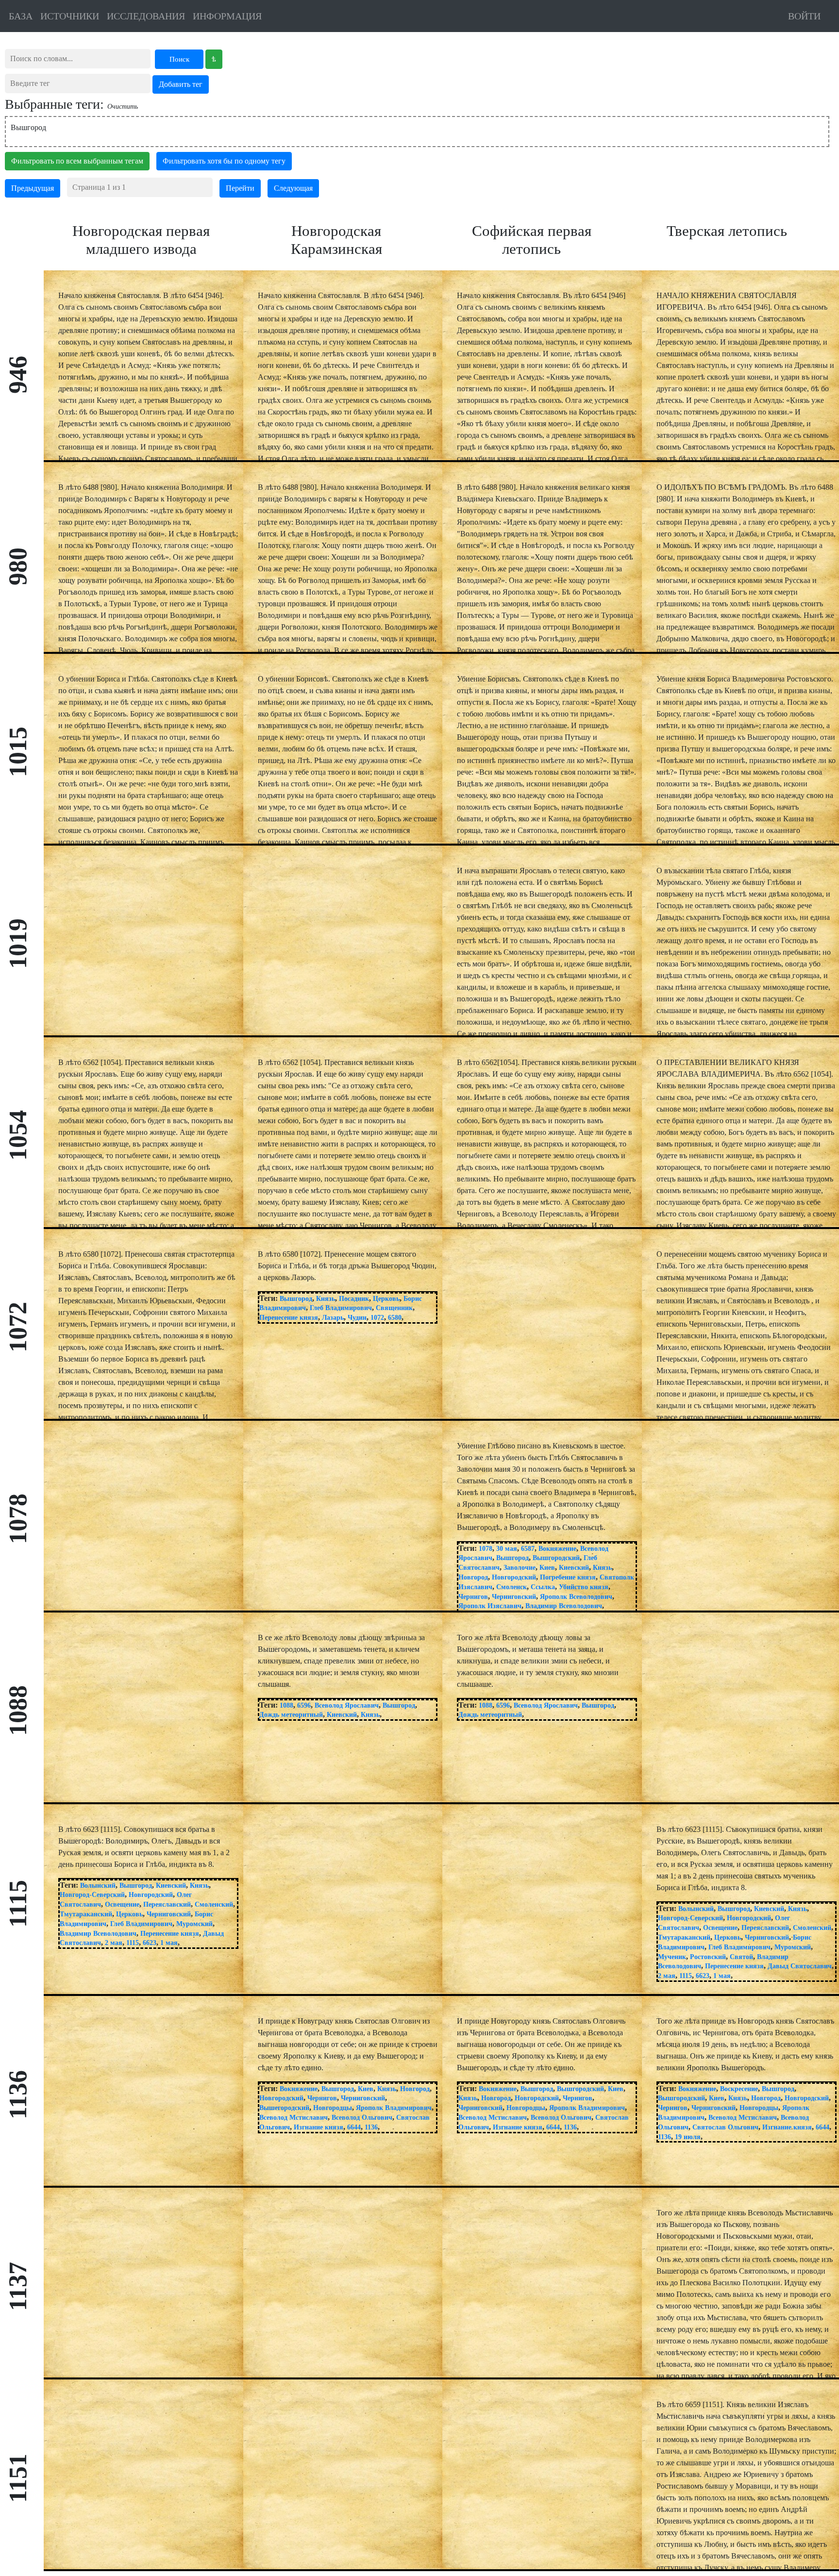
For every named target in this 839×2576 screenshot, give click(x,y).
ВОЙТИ (804, 16)
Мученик (672, 1957)
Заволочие (520, 1568)
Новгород (473, 1577)
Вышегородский (284, 2108)
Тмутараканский (86, 1914)
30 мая (507, 1549)
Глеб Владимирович (341, 1308)
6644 (354, 2127)
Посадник (354, 1299)
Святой (741, 1957)
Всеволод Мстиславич (294, 2118)
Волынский (98, 1886)
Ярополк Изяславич (490, 1606)
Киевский (574, 1568)
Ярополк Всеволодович (576, 1597)
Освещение (122, 1904)
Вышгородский (556, 1558)
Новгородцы (333, 2108)
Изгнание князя (319, 2127)
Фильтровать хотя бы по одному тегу (224, 161)
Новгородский (514, 1577)
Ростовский (708, 1957)
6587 (528, 1549)
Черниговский (514, 1597)
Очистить (123, 107)
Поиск (179, 59)
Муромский (194, 1924)
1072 (377, 1318)
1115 (133, 1943)
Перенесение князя (289, 1318)
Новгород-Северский (92, 1895)
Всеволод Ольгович (362, 2118)
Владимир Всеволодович (564, 1606)
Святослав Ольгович (725, 2127)
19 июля (688, 2137)
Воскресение (739, 2089)
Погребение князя (568, 1577)
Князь (326, 1299)
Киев (547, 1568)
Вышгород (296, 1299)
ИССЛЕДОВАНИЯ (146, 16)
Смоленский (214, 1904)
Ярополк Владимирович (394, 2108)
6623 (150, 1943)
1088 (286, 1705)
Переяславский (167, 1904)
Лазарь (333, 1318)
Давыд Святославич (800, 1966)
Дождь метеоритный (291, 1715)
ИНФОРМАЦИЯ (227, 16)
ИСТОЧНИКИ (70, 16)
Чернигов (473, 1597)
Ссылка (543, 1587)
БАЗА (21, 16)
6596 (304, 1705)
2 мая (114, 1943)
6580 (395, 1318)
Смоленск (512, 1587)
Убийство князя (584, 1587)
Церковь (386, 1299)
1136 (371, 2127)
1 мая (169, 1943)
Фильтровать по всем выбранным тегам (77, 161)
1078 (486, 1549)
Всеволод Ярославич (347, 1705)
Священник (394, 1308)
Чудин (357, 1318)
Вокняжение (557, 1549)
